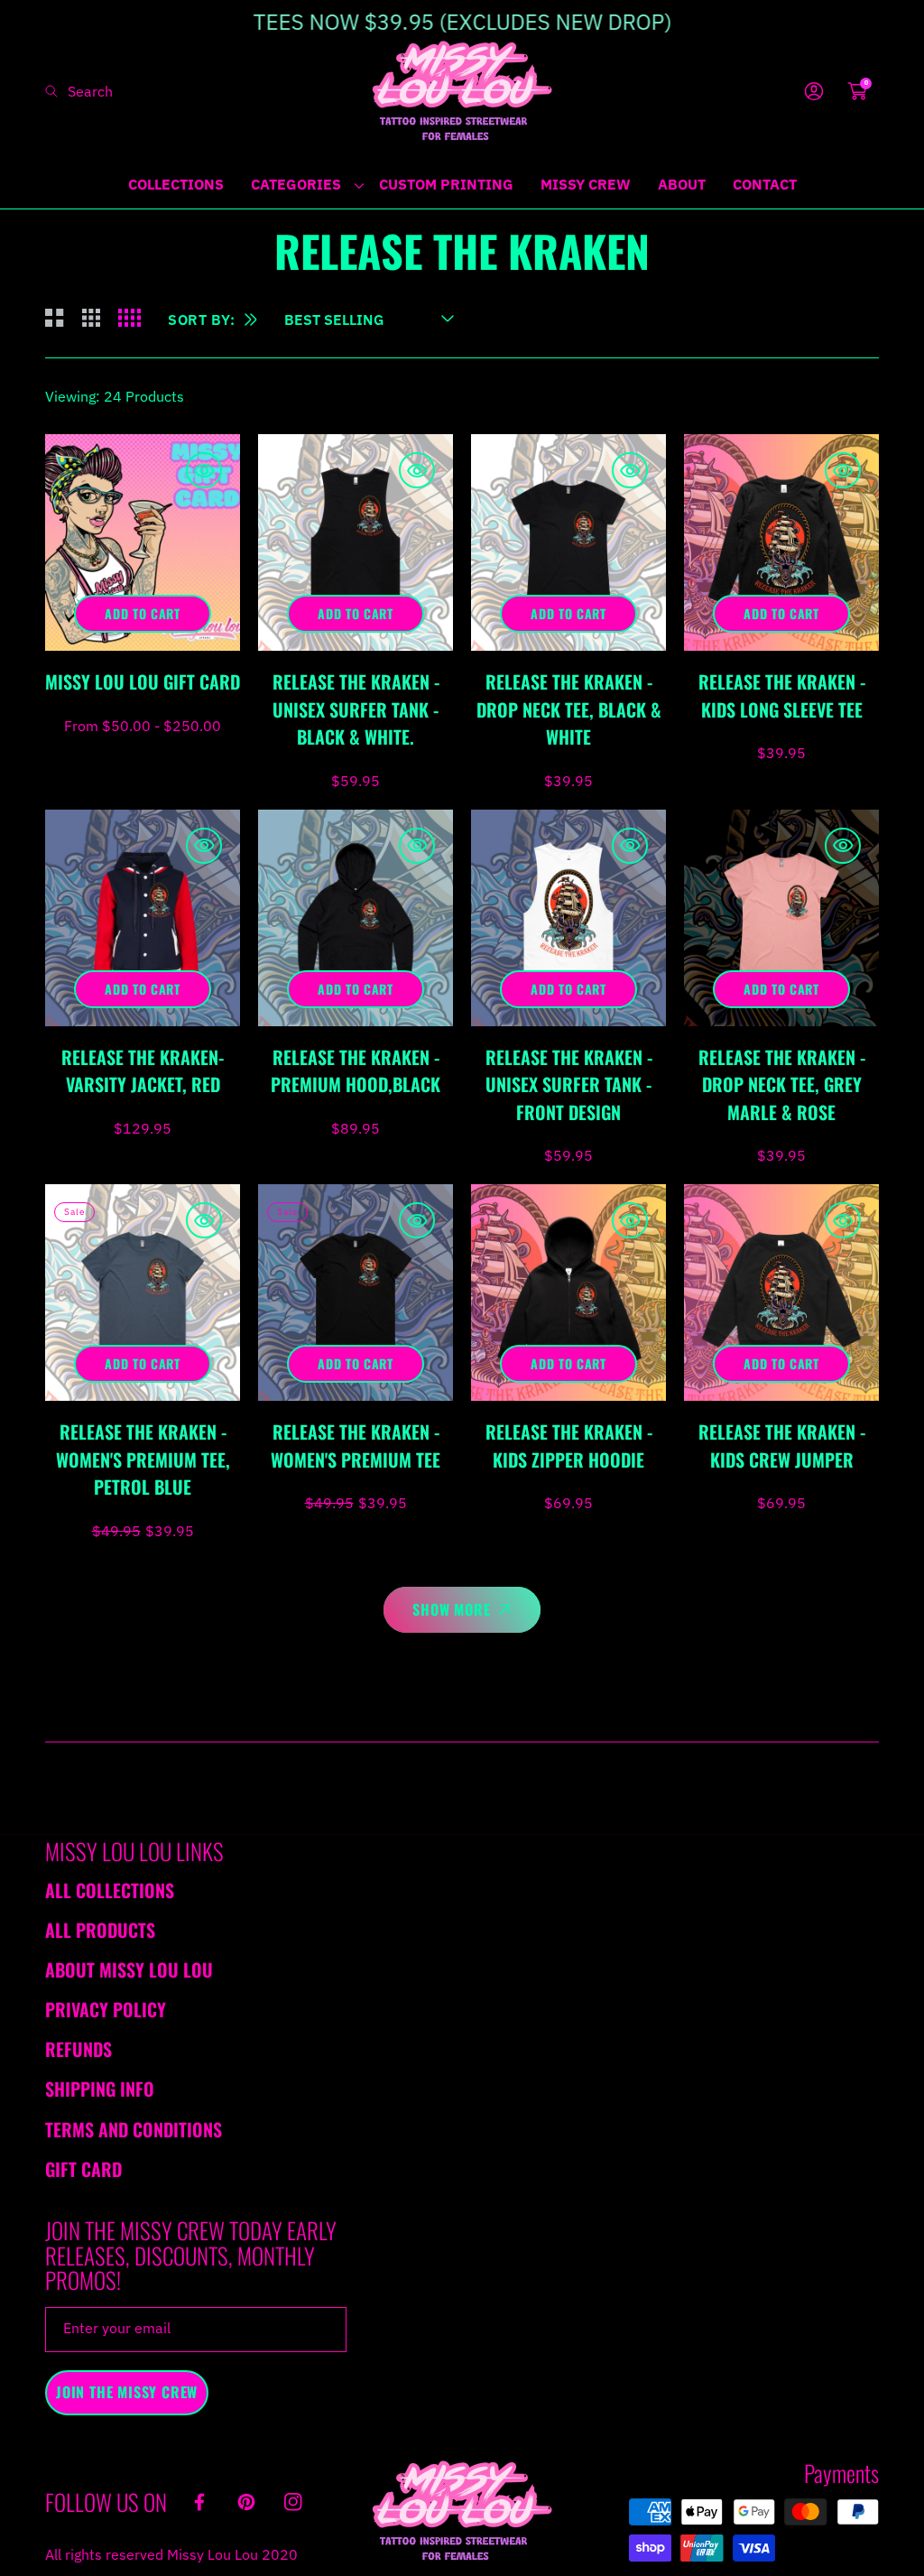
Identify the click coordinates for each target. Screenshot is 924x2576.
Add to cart (143, 613)
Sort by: (202, 320)
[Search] (56, 91)
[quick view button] (204, 470)
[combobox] (104, 91)
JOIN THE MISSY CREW (127, 2392)
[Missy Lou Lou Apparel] (462, 91)
